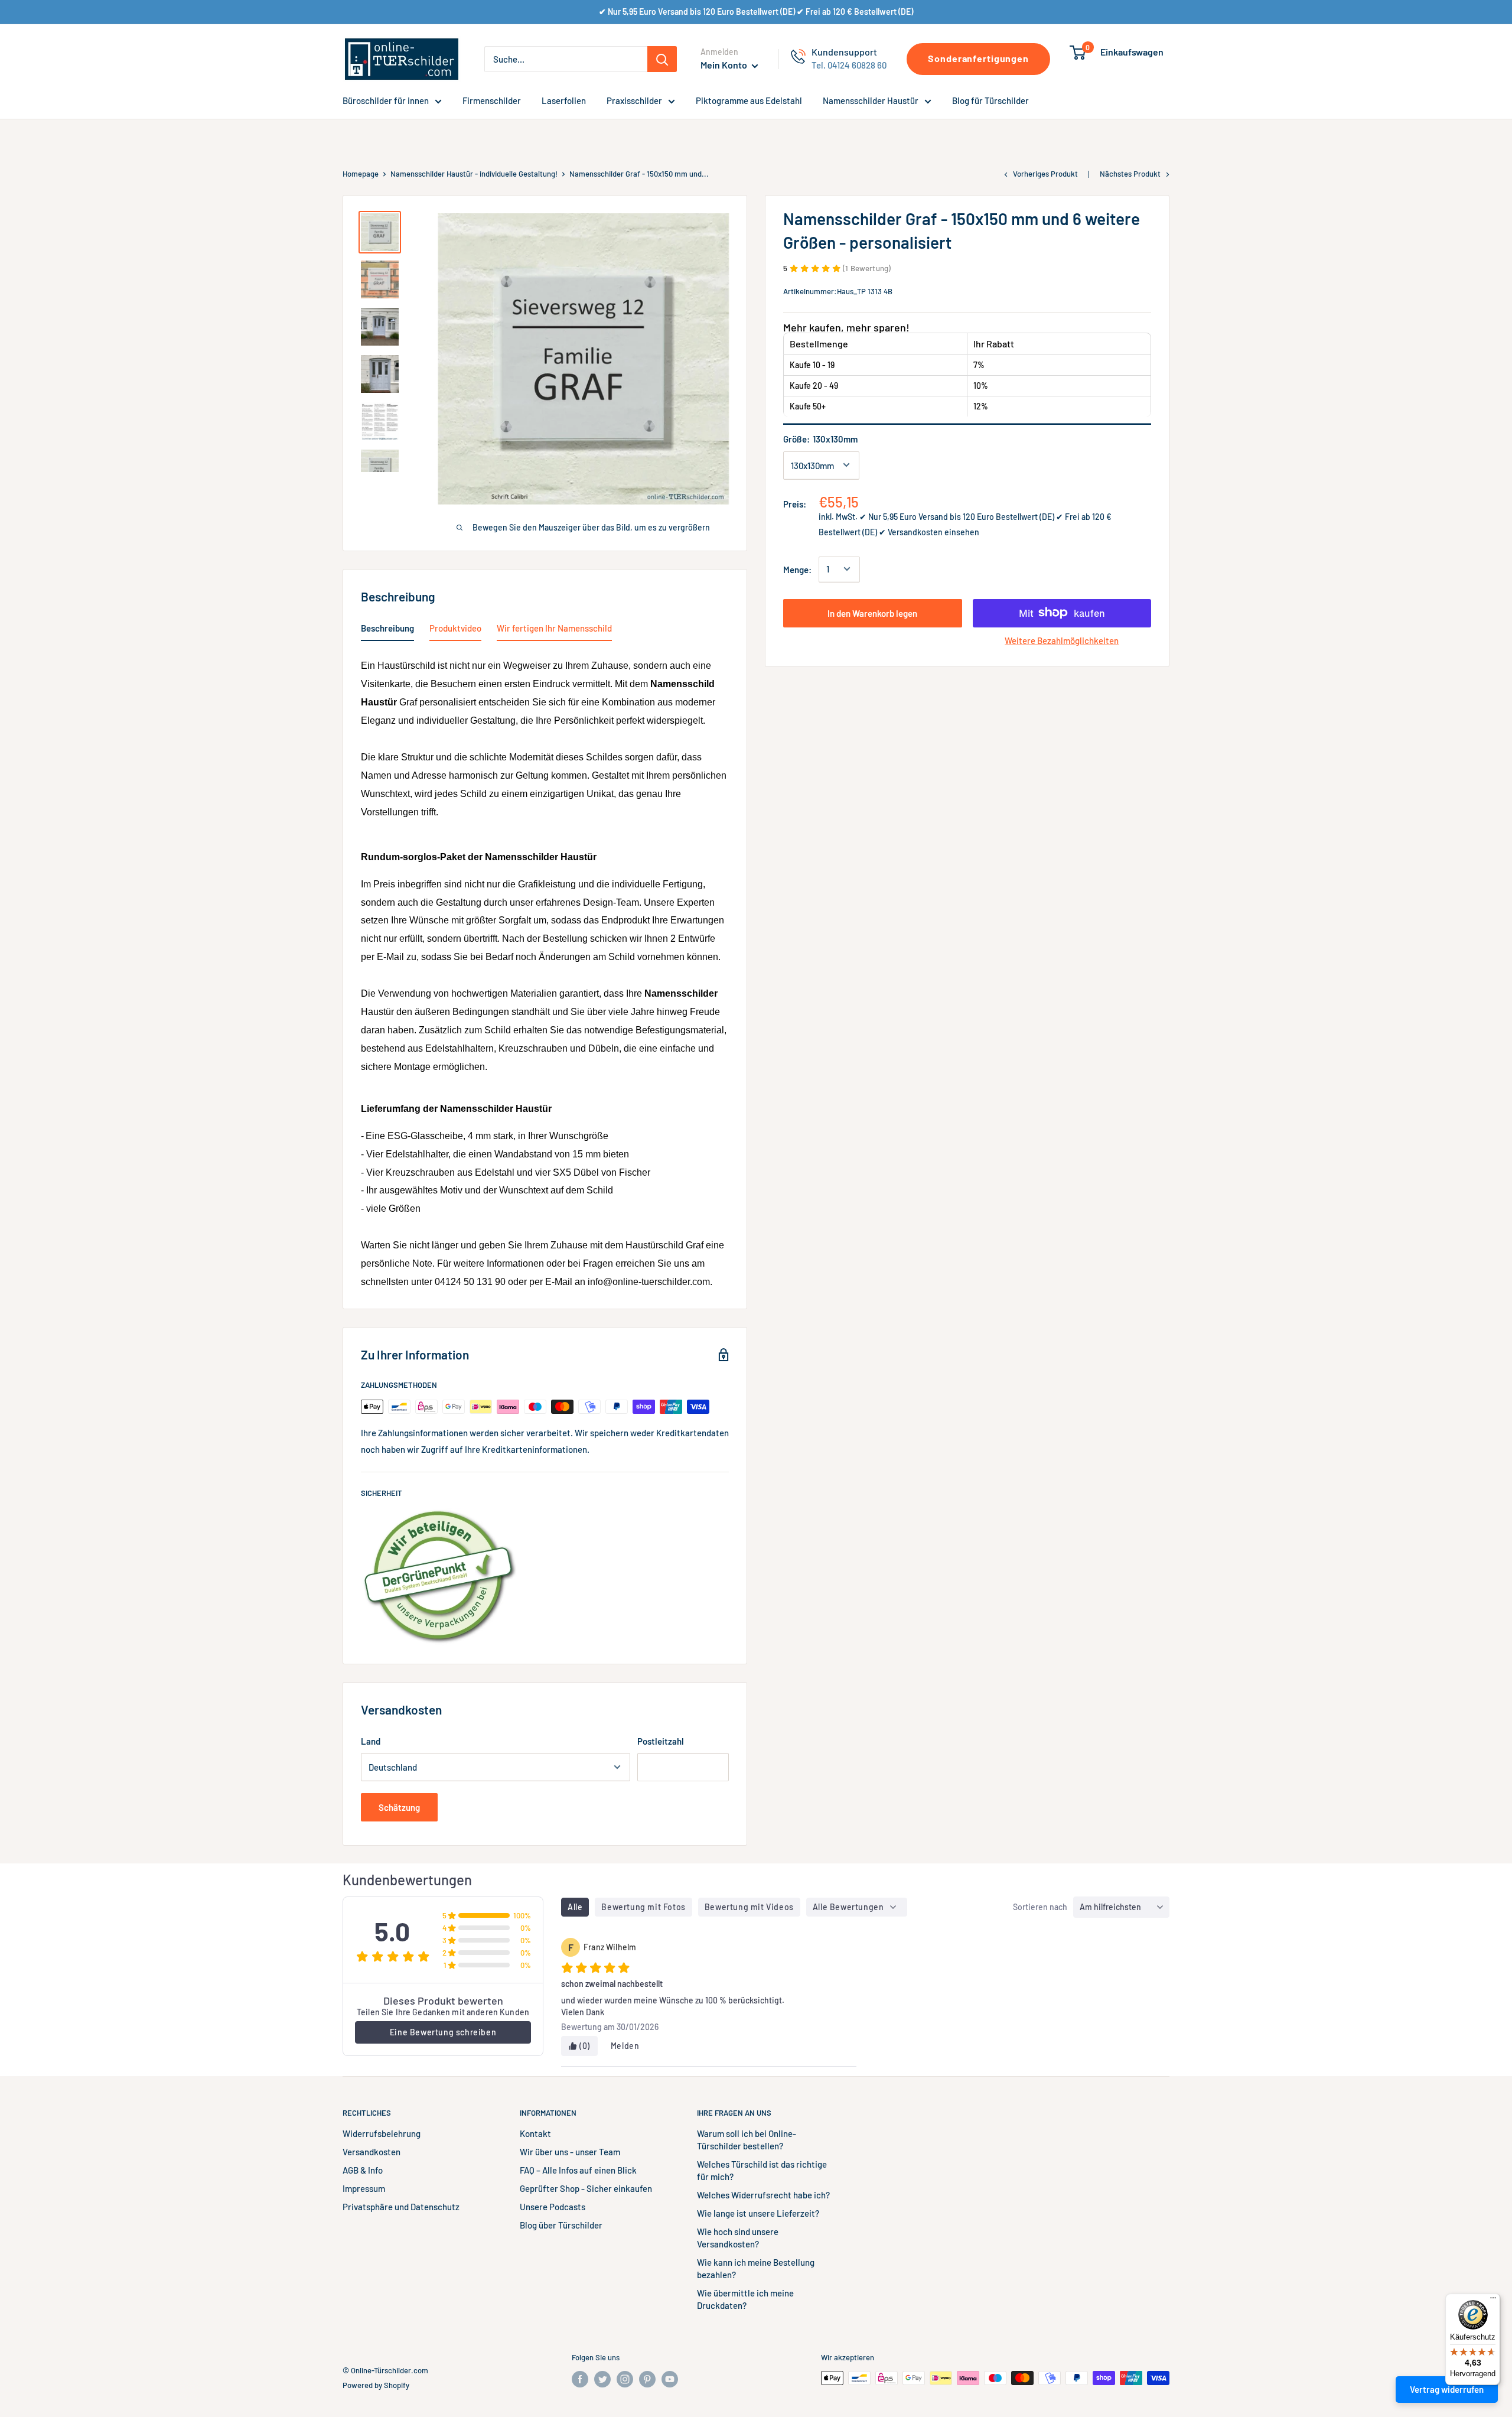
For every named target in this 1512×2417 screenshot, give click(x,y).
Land (371, 1741)
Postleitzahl (661, 1741)
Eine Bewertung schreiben (443, 2032)
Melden (625, 2046)
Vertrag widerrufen (1447, 2389)
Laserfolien (564, 100)
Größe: (820, 438)
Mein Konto (725, 65)
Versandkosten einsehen (933, 531)
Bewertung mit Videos (749, 1907)
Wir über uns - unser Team (570, 2152)
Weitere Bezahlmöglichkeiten (1062, 640)
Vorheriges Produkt (1045, 174)
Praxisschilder (634, 100)
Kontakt (535, 2133)
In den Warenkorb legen (872, 613)
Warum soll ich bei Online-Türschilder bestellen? (747, 2140)
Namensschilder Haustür (871, 100)
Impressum (364, 2188)
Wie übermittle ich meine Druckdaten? (745, 2299)
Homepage (361, 174)
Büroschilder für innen (386, 100)
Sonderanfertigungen (978, 58)
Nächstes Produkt (1130, 174)
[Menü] (1493, 2301)
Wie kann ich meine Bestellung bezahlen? (756, 2268)
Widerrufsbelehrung (382, 2133)
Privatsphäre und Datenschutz (401, 2207)
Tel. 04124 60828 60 (849, 65)
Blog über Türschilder (561, 2225)
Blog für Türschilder (990, 100)
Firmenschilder (492, 100)
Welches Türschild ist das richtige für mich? (762, 2170)
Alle (575, 1907)
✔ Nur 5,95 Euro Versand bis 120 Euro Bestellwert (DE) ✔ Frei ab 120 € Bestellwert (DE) (756, 12)
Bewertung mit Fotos (643, 1907)
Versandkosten (372, 2152)
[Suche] (662, 59)
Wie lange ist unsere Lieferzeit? (758, 2213)
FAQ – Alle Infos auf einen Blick (578, 2170)
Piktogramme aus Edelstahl (749, 100)
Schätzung (399, 1807)
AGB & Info (363, 2170)
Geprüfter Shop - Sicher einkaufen (586, 2188)
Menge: (797, 569)
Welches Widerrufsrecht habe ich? (763, 2195)
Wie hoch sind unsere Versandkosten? (738, 2238)
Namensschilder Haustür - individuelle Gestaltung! (474, 174)
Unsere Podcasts (553, 2207)
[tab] (387, 630)
